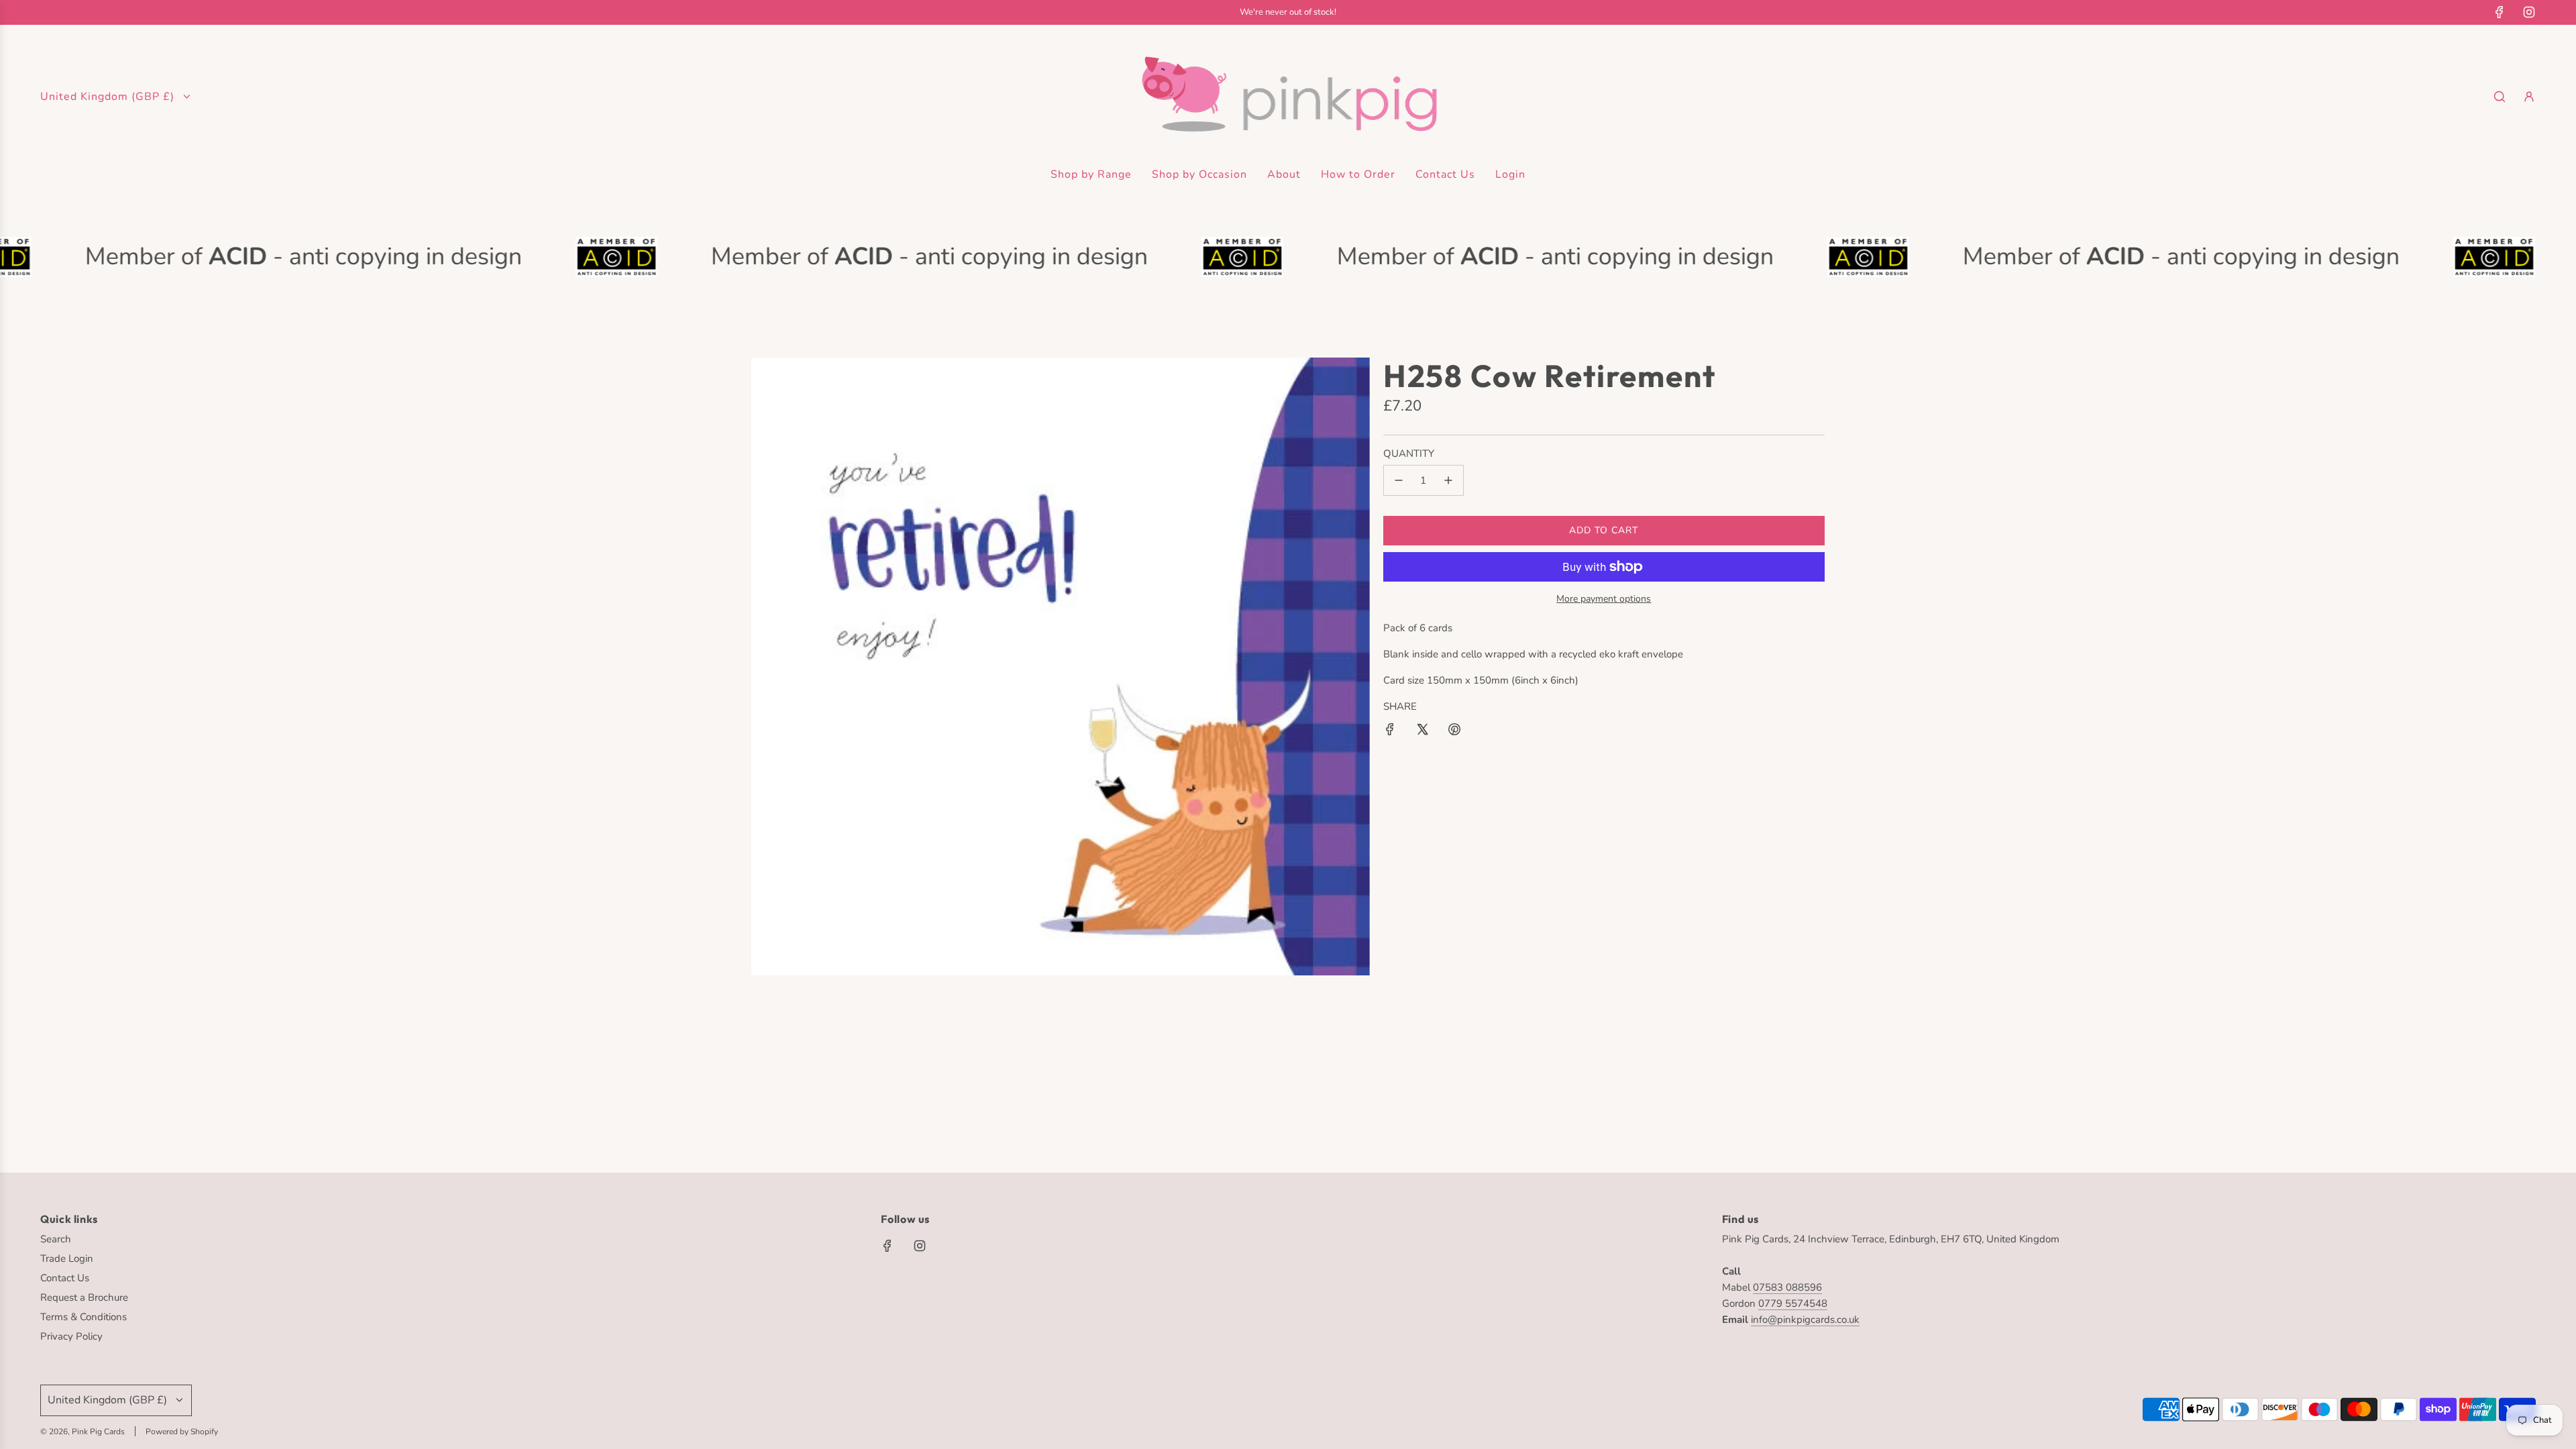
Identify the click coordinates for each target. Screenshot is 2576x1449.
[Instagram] (2529, 12)
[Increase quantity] (1448, 480)
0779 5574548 (1793, 1303)
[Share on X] (1422, 732)
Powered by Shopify (182, 1432)
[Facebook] (2500, 12)
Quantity (1409, 453)
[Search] (2500, 97)
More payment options (1604, 599)
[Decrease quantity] (1399, 480)
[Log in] (2529, 97)
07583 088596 (1787, 1287)
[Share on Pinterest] (1454, 732)
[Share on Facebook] (1390, 732)
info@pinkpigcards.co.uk (1805, 1320)
